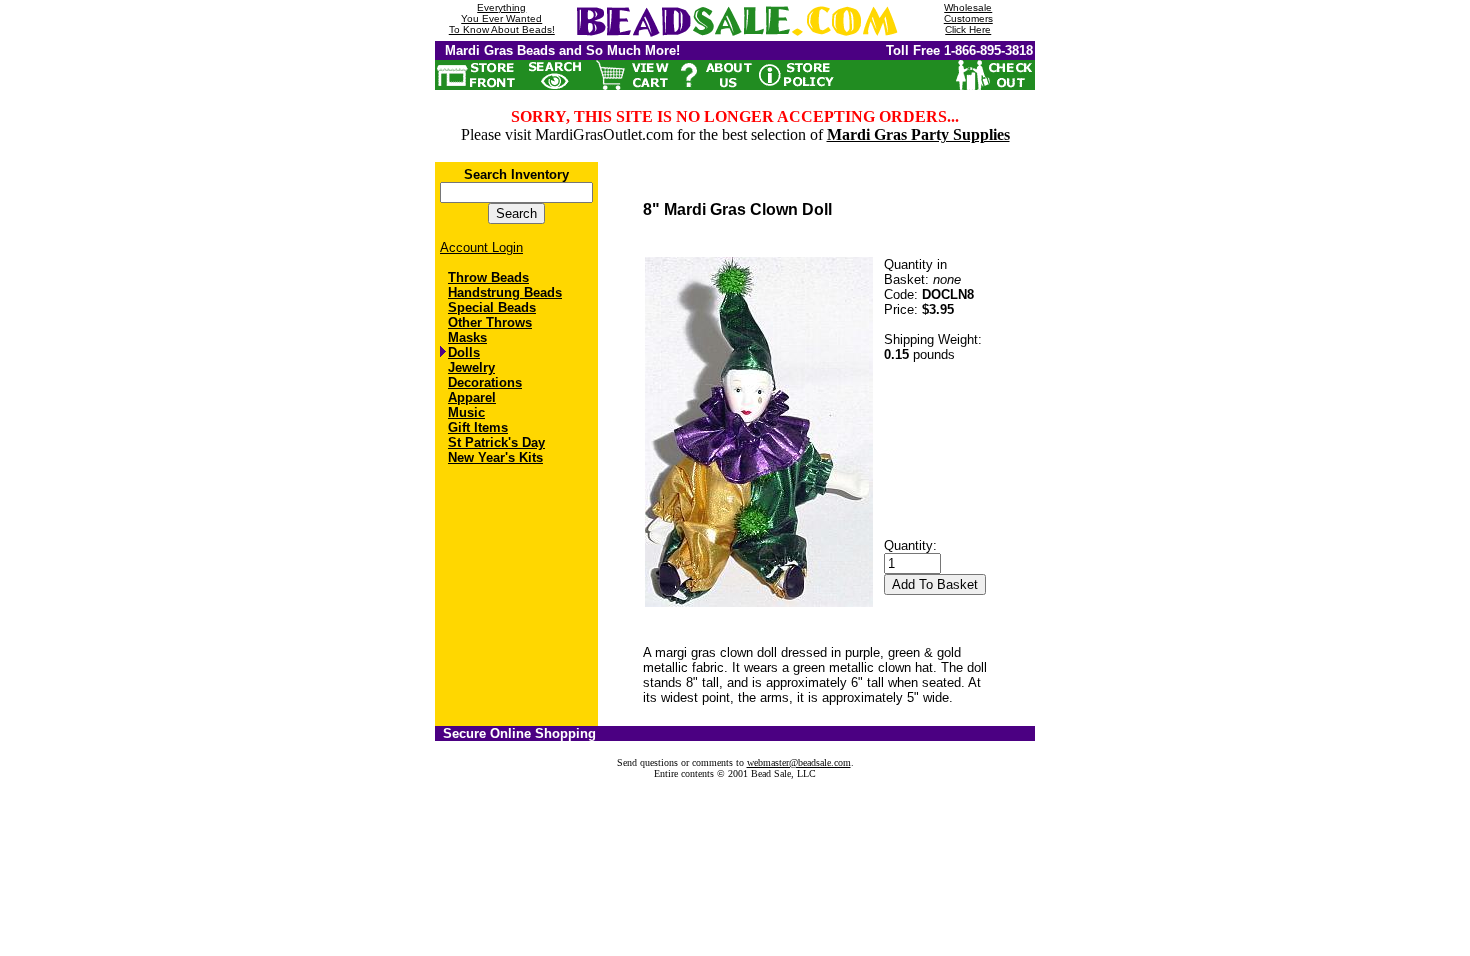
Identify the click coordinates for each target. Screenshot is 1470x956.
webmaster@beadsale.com (799, 762)
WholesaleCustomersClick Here (968, 18)
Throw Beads (488, 277)
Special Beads (492, 307)
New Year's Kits (495, 457)
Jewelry (471, 367)
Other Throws (490, 322)
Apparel (472, 397)
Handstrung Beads (505, 292)
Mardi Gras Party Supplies (918, 134)
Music (466, 412)
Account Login (481, 247)
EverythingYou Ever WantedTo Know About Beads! (502, 18)
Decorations (485, 382)
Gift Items (478, 427)
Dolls (464, 352)
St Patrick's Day (496, 442)
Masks (467, 337)
